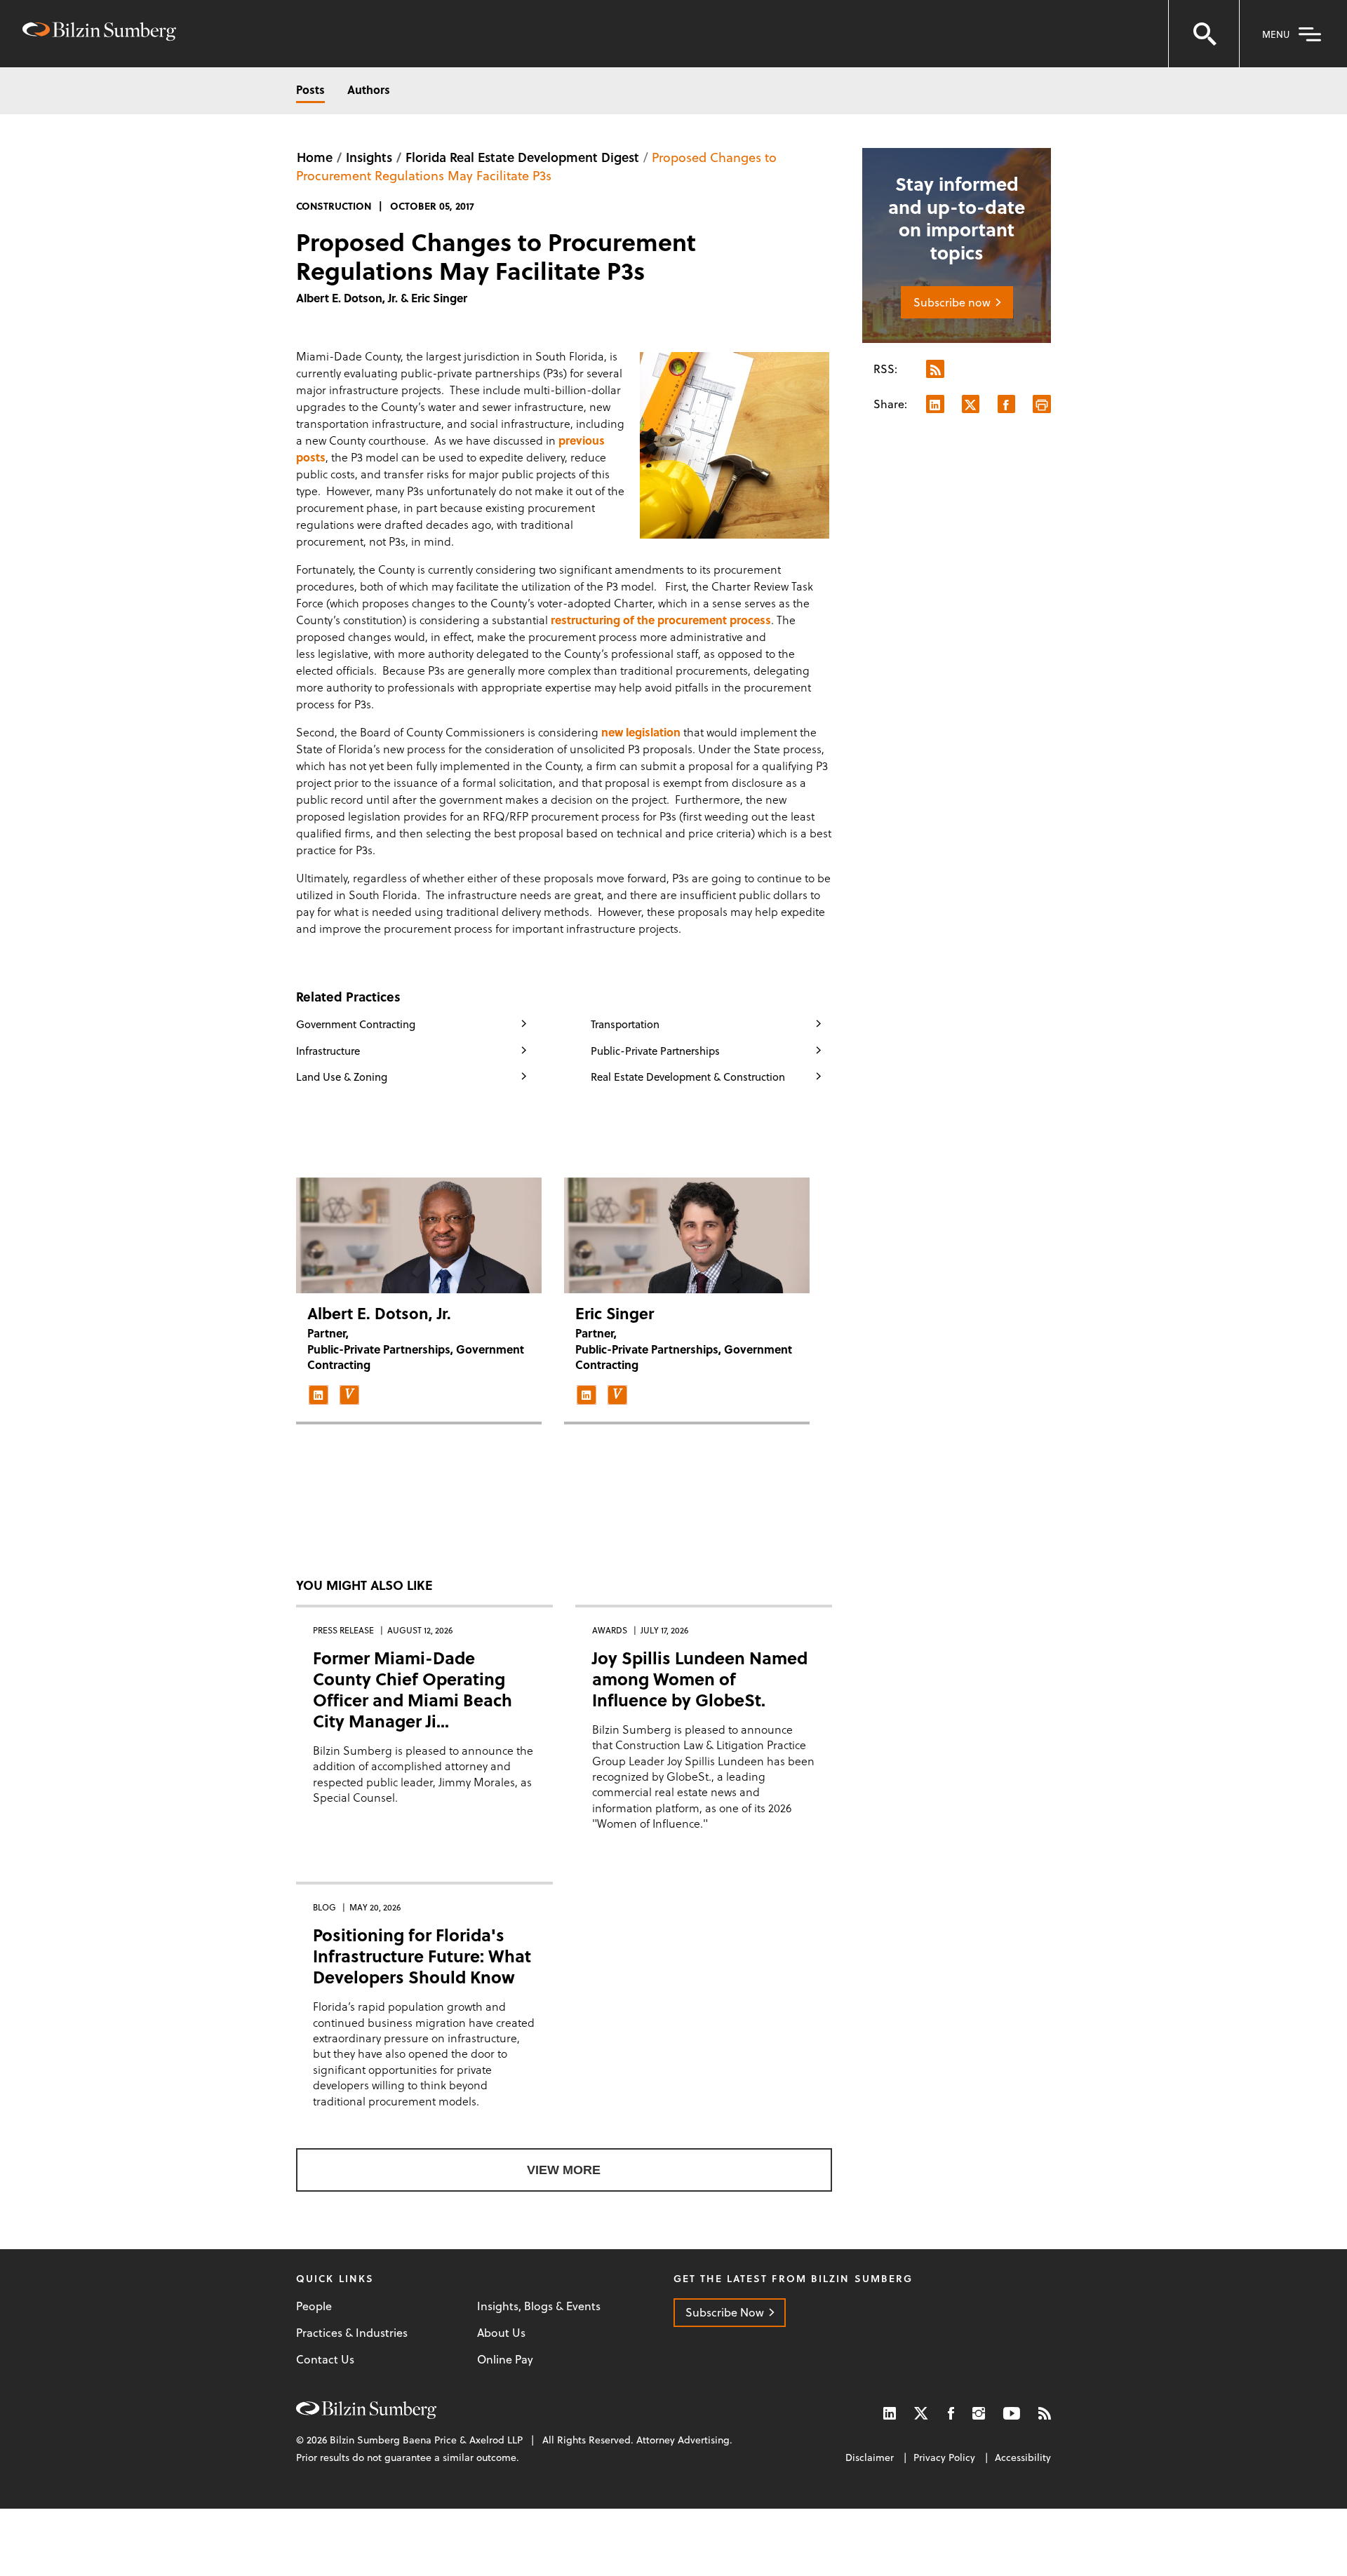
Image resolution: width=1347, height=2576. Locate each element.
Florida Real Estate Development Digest (522, 157)
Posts (310, 89)
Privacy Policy (944, 2457)
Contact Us (325, 2359)
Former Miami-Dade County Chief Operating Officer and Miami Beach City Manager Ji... (413, 1689)
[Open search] (1204, 34)
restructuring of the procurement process (661, 620)
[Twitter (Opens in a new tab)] (922, 2413)
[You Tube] (1012, 2413)
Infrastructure (328, 1051)
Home (315, 157)
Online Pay (505, 2359)
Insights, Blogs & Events (539, 2306)
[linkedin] (319, 1395)
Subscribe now (952, 302)
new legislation (641, 732)
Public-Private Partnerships (655, 1051)
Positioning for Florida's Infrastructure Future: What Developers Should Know (422, 1956)
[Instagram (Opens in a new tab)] (979, 2413)
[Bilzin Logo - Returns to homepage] (99, 33)
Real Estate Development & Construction (688, 1077)
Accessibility (1023, 2457)
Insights (369, 157)
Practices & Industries (352, 2333)
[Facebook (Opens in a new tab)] (951, 2413)
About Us (501, 2333)
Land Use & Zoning (342, 1077)
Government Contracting (356, 1024)
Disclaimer (870, 2457)
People (314, 2306)
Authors (369, 89)
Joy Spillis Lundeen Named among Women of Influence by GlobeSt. (700, 1679)
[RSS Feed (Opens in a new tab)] (1045, 2413)
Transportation (625, 1024)
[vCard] (349, 1395)
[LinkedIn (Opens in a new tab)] (890, 2413)
